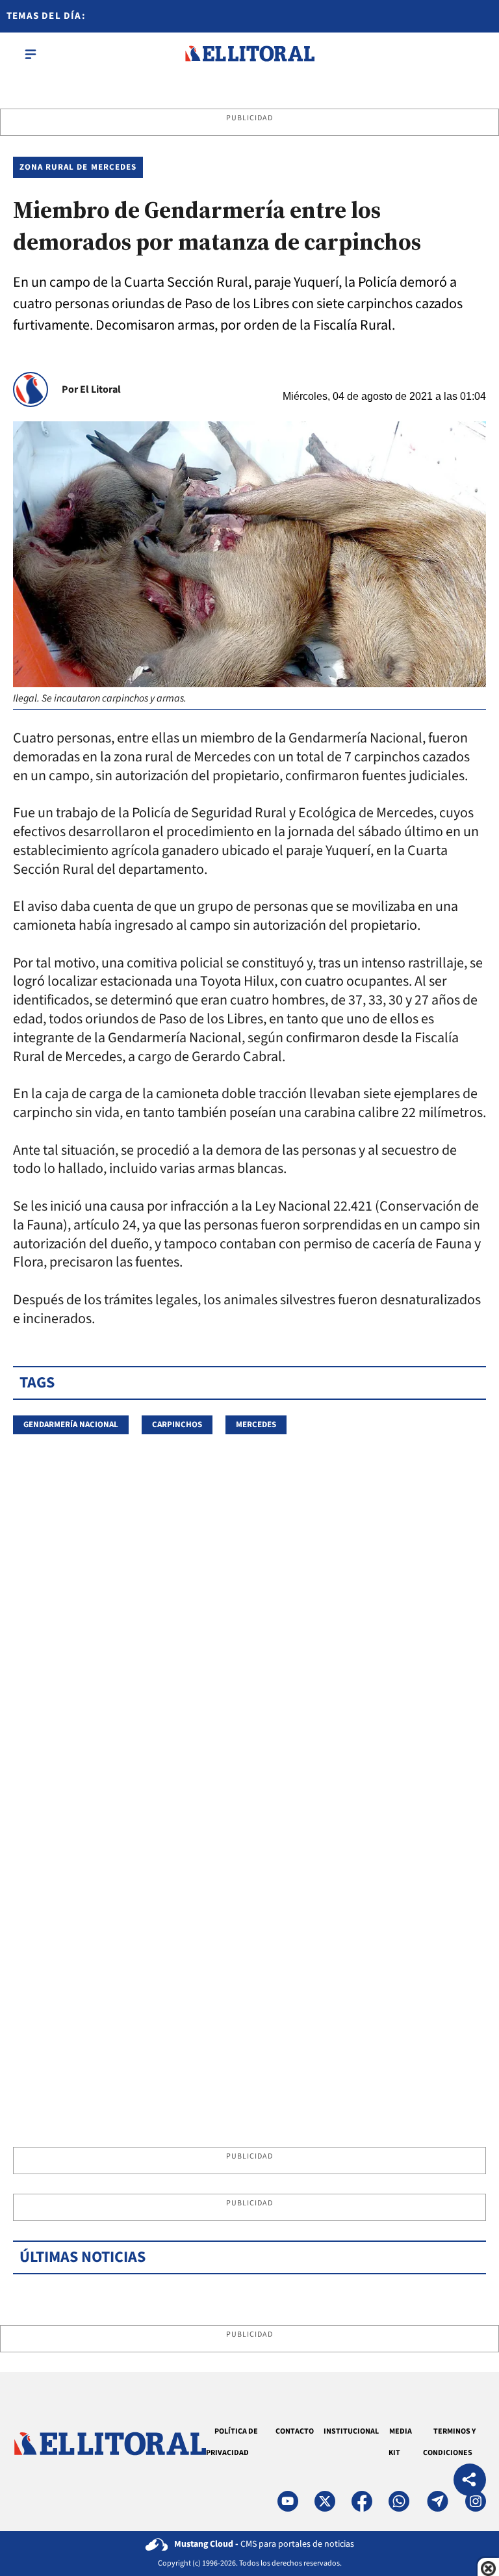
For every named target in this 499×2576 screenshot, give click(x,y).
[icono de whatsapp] (399, 2501)
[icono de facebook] (362, 2501)
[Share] (470, 2481)
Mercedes (256, 1425)
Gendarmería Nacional (71, 1425)
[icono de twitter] (325, 2501)
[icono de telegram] (437, 2501)
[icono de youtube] (288, 2501)
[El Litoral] (249, 54)
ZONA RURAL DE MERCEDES (78, 167)
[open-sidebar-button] (31, 54)
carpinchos (177, 1425)
